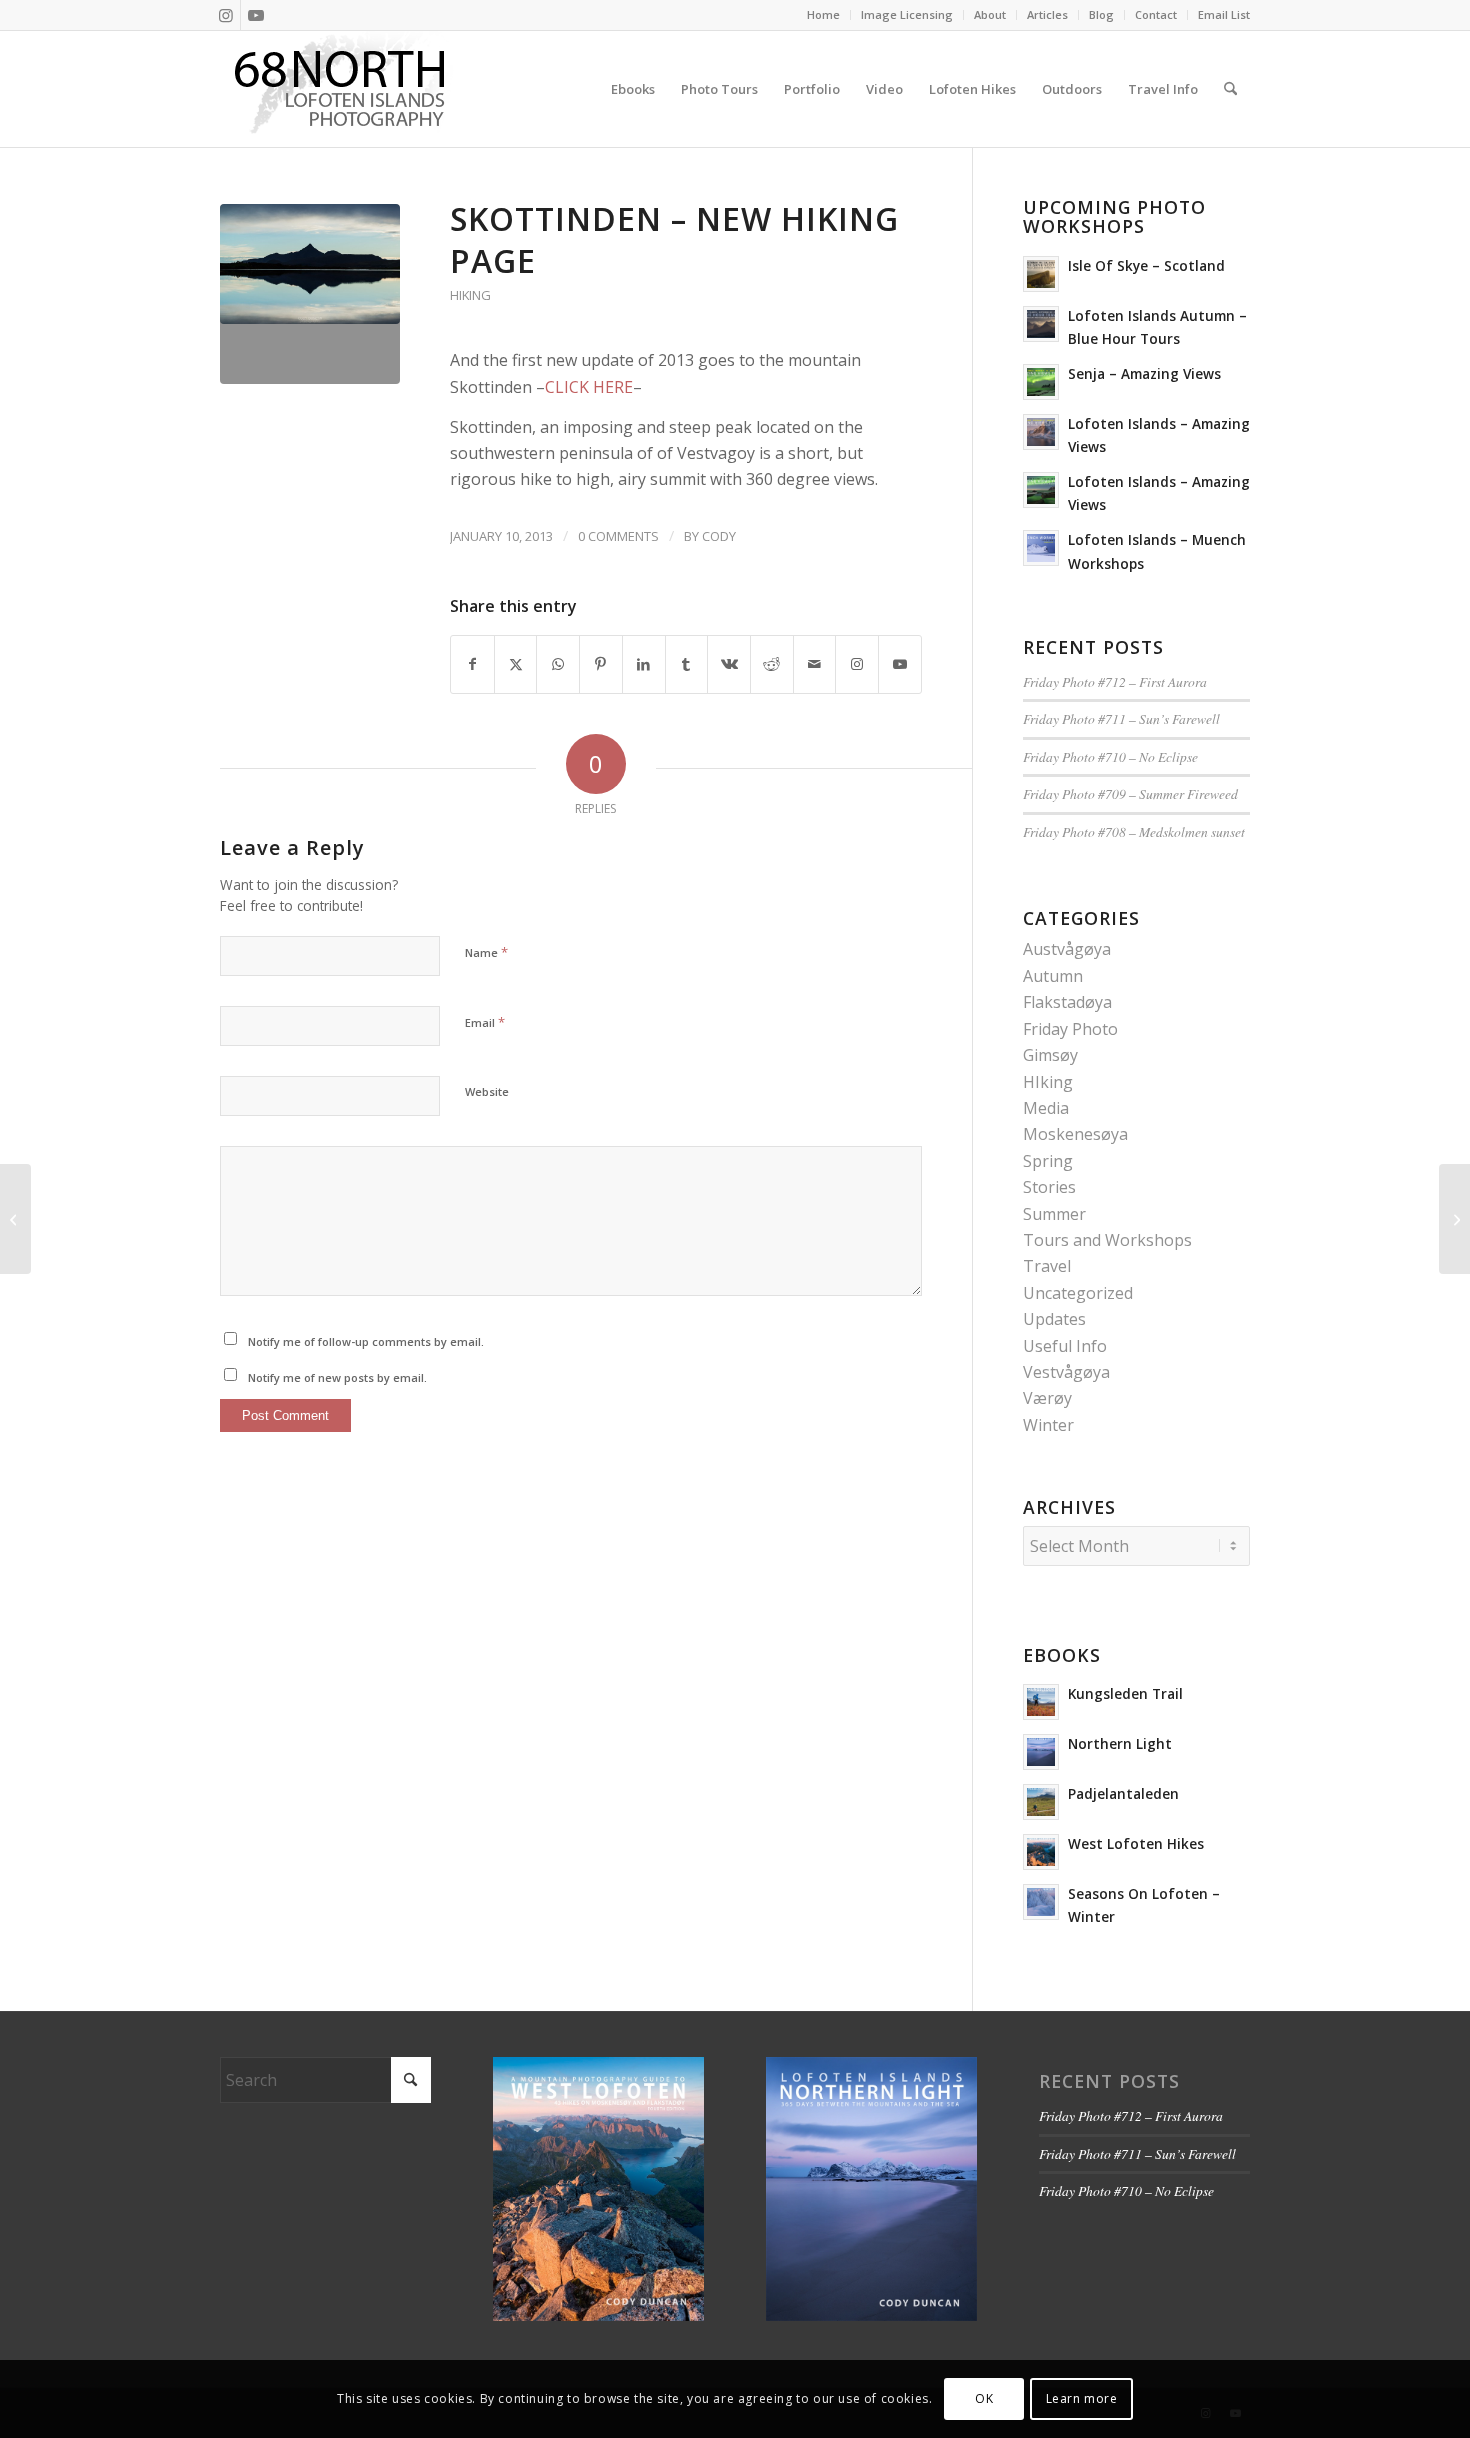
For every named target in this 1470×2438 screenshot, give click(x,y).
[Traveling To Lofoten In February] (15, 1219)
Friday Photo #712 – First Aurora (1115, 681)
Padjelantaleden (1123, 1793)
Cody (719, 536)
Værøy (1047, 1398)
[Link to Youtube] (256, 15)
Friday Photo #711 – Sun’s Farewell (1121, 718)
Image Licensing (907, 14)
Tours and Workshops (1107, 1240)
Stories (1049, 1187)
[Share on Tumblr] (687, 664)
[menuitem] (824, 15)
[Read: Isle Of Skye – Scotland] (1041, 274)
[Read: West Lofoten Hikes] (1041, 1852)
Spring (1048, 1161)
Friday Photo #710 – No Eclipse (1110, 756)
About (990, 14)
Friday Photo (1070, 1029)
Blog (1101, 14)
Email (485, 1022)
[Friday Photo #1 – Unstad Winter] (1454, 1219)
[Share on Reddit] (772, 664)
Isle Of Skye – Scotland (1146, 265)
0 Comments (618, 536)
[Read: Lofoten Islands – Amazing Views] (1041, 432)
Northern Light (1120, 1743)
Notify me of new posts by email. (337, 1377)
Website (487, 1091)
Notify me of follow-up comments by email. (366, 1341)
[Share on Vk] (729, 664)
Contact (1156, 14)
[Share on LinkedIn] (644, 664)
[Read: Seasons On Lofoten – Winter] (1041, 1902)
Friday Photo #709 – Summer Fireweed (1130, 793)
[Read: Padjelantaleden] (1041, 1802)
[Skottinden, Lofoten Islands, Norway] (310, 294)
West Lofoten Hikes (1136, 1843)
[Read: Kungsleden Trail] (1041, 1702)
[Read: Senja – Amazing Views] (1041, 382)
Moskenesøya (1075, 1134)
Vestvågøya (1066, 1372)
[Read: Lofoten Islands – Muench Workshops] (1041, 548)
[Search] (1230, 89)
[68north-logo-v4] (340, 89)
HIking (470, 295)
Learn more (1082, 2398)
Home (823, 14)
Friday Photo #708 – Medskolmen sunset (1134, 831)
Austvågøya (1067, 949)
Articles (1047, 14)
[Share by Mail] (815, 664)
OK (984, 2398)
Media (1046, 1108)
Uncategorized (1078, 1293)
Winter (1048, 1425)
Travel (1047, 1266)
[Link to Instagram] (225, 15)
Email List (1224, 14)
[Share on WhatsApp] (558, 664)
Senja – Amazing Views (1144, 373)
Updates (1054, 1319)
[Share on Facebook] (472, 664)
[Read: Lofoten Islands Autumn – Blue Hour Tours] (1041, 324)
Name (486, 952)
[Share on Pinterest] (601, 664)
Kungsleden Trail (1125, 1693)
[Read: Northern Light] (1041, 1752)
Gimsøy (1050, 1055)
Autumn (1053, 976)
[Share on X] (516, 664)
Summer (1054, 1214)
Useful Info (1065, 1346)
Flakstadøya (1067, 1002)
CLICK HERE (589, 387)
